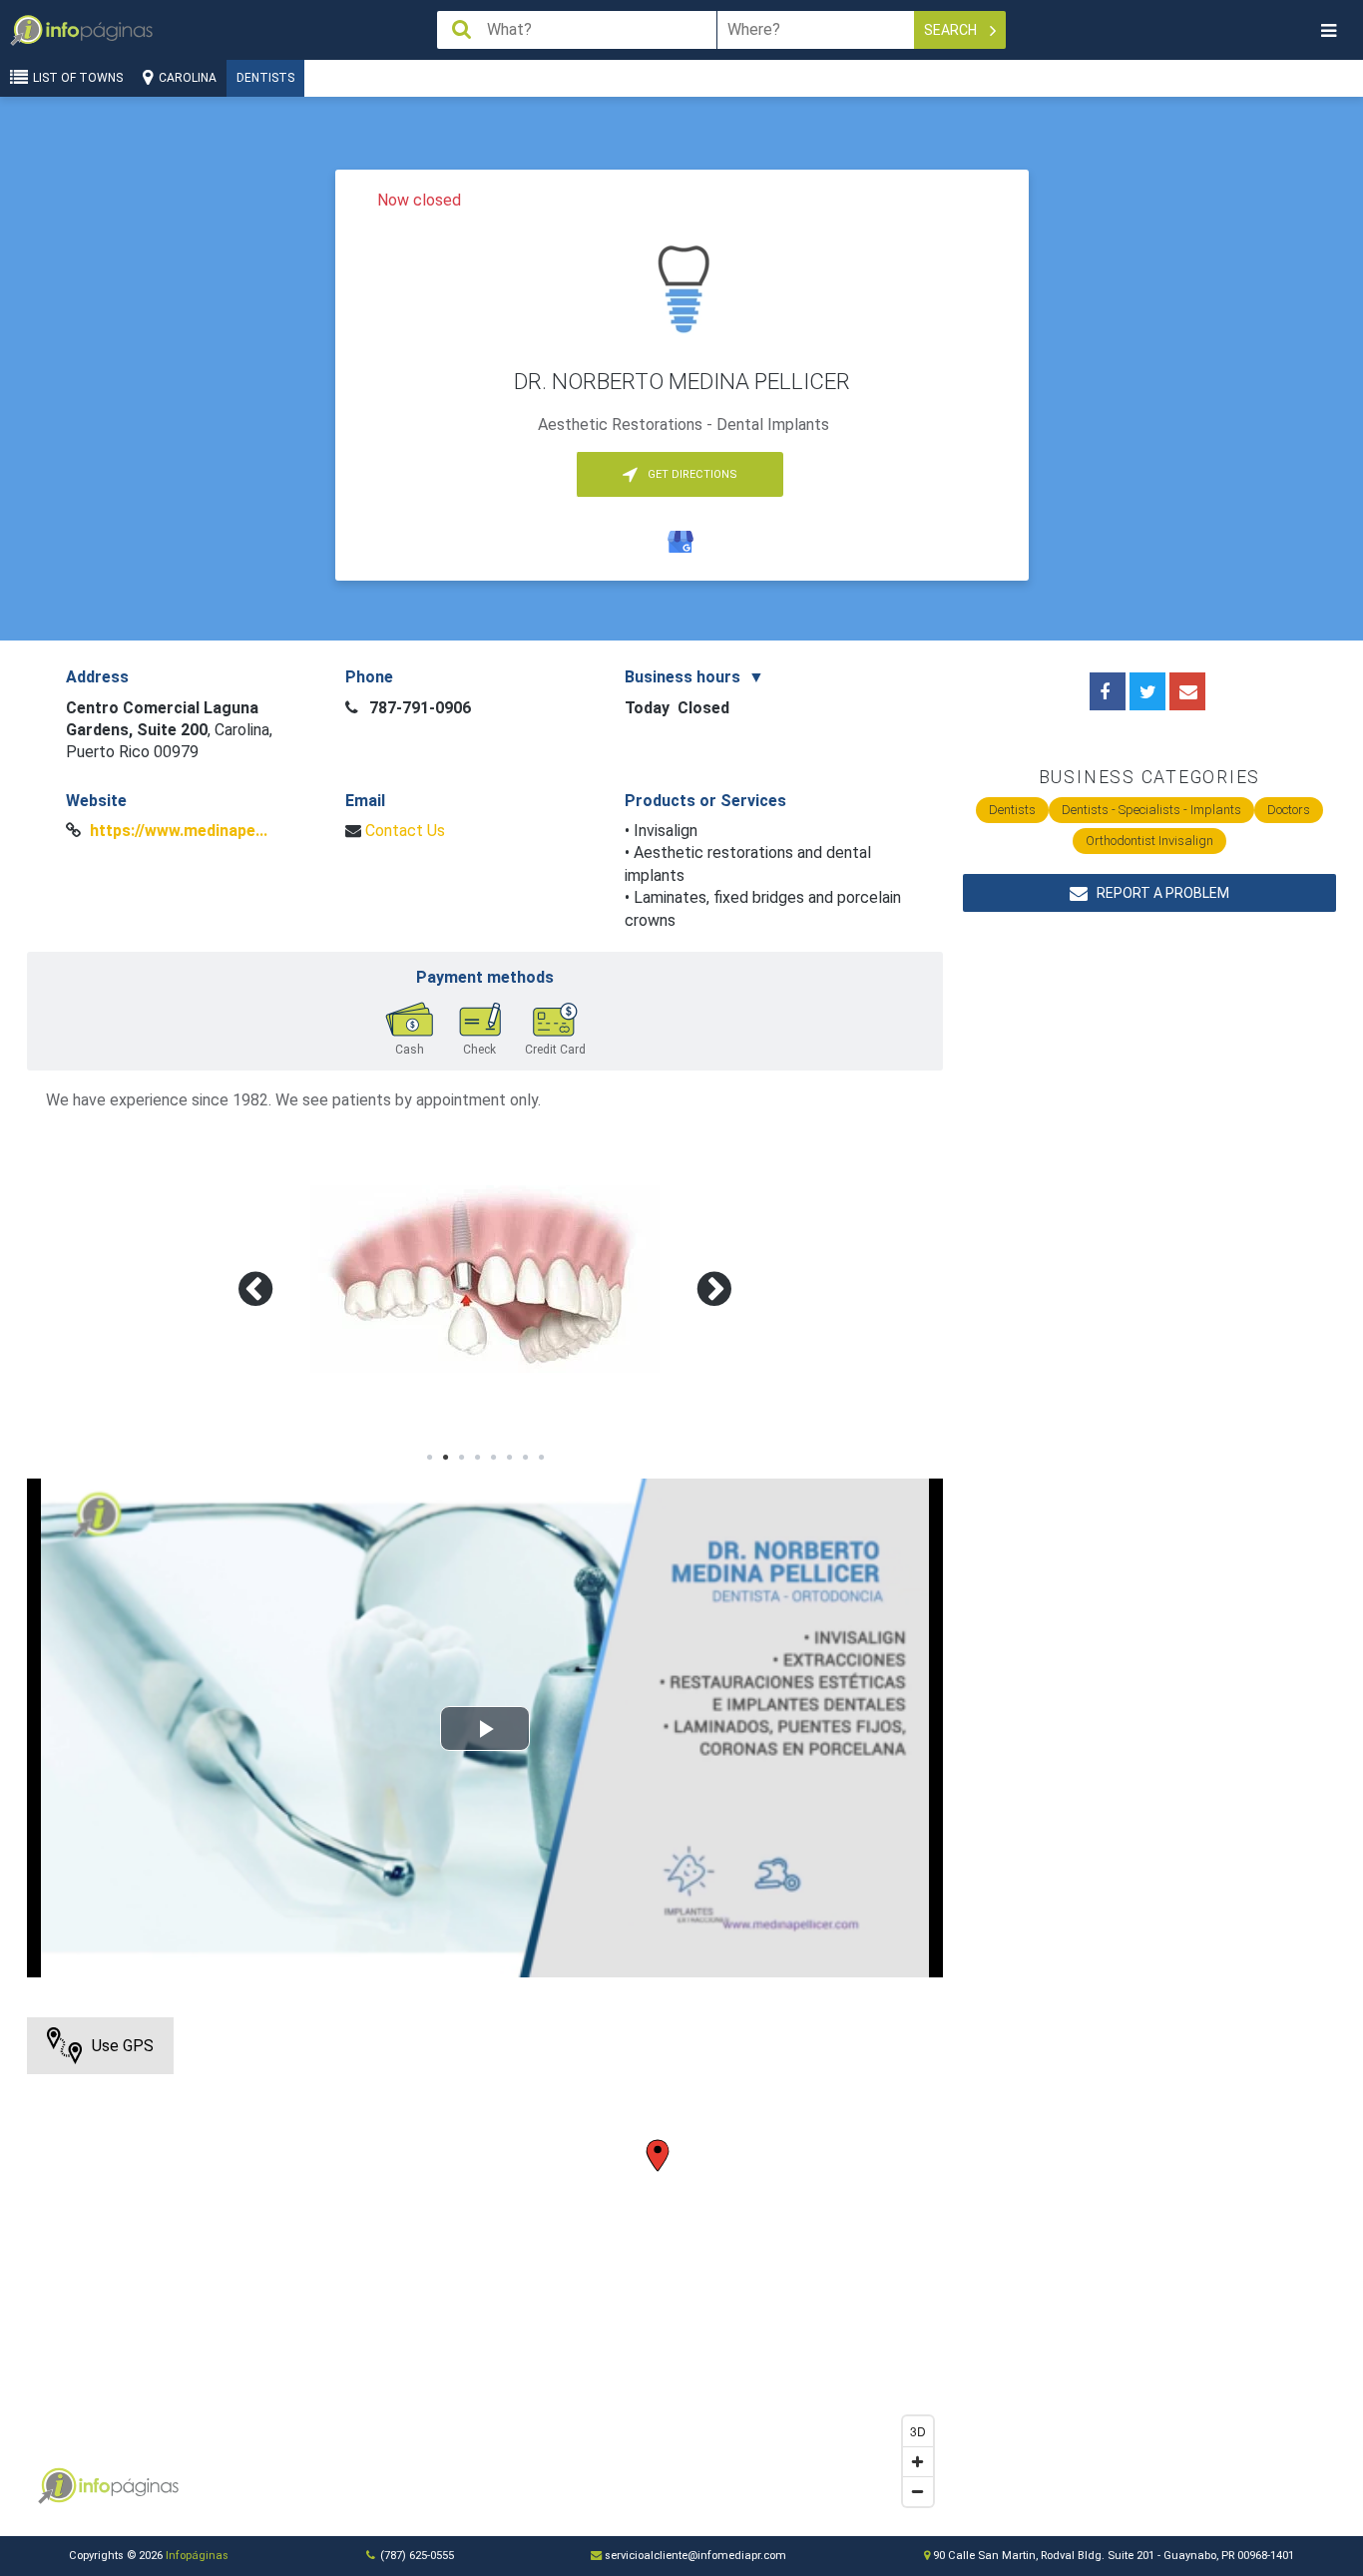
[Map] (485, 2267)
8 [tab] (541, 1458)
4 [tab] (477, 1458)
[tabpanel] (485, 1279)
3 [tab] (461, 1458)
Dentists (265, 78)
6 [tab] (509, 1458)
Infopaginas (57, 2486)
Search (952, 30)
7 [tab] (525, 1458)
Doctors (1289, 810)
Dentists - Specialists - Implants (1151, 810)
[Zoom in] (918, 2461)
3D (918, 2431)
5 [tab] (493, 1458)
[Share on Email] (1187, 691)
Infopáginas (197, 2556)
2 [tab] (445, 1458)
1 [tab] (429, 1458)
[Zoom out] (918, 2491)
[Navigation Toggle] (1328, 30)
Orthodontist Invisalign (1149, 841)
